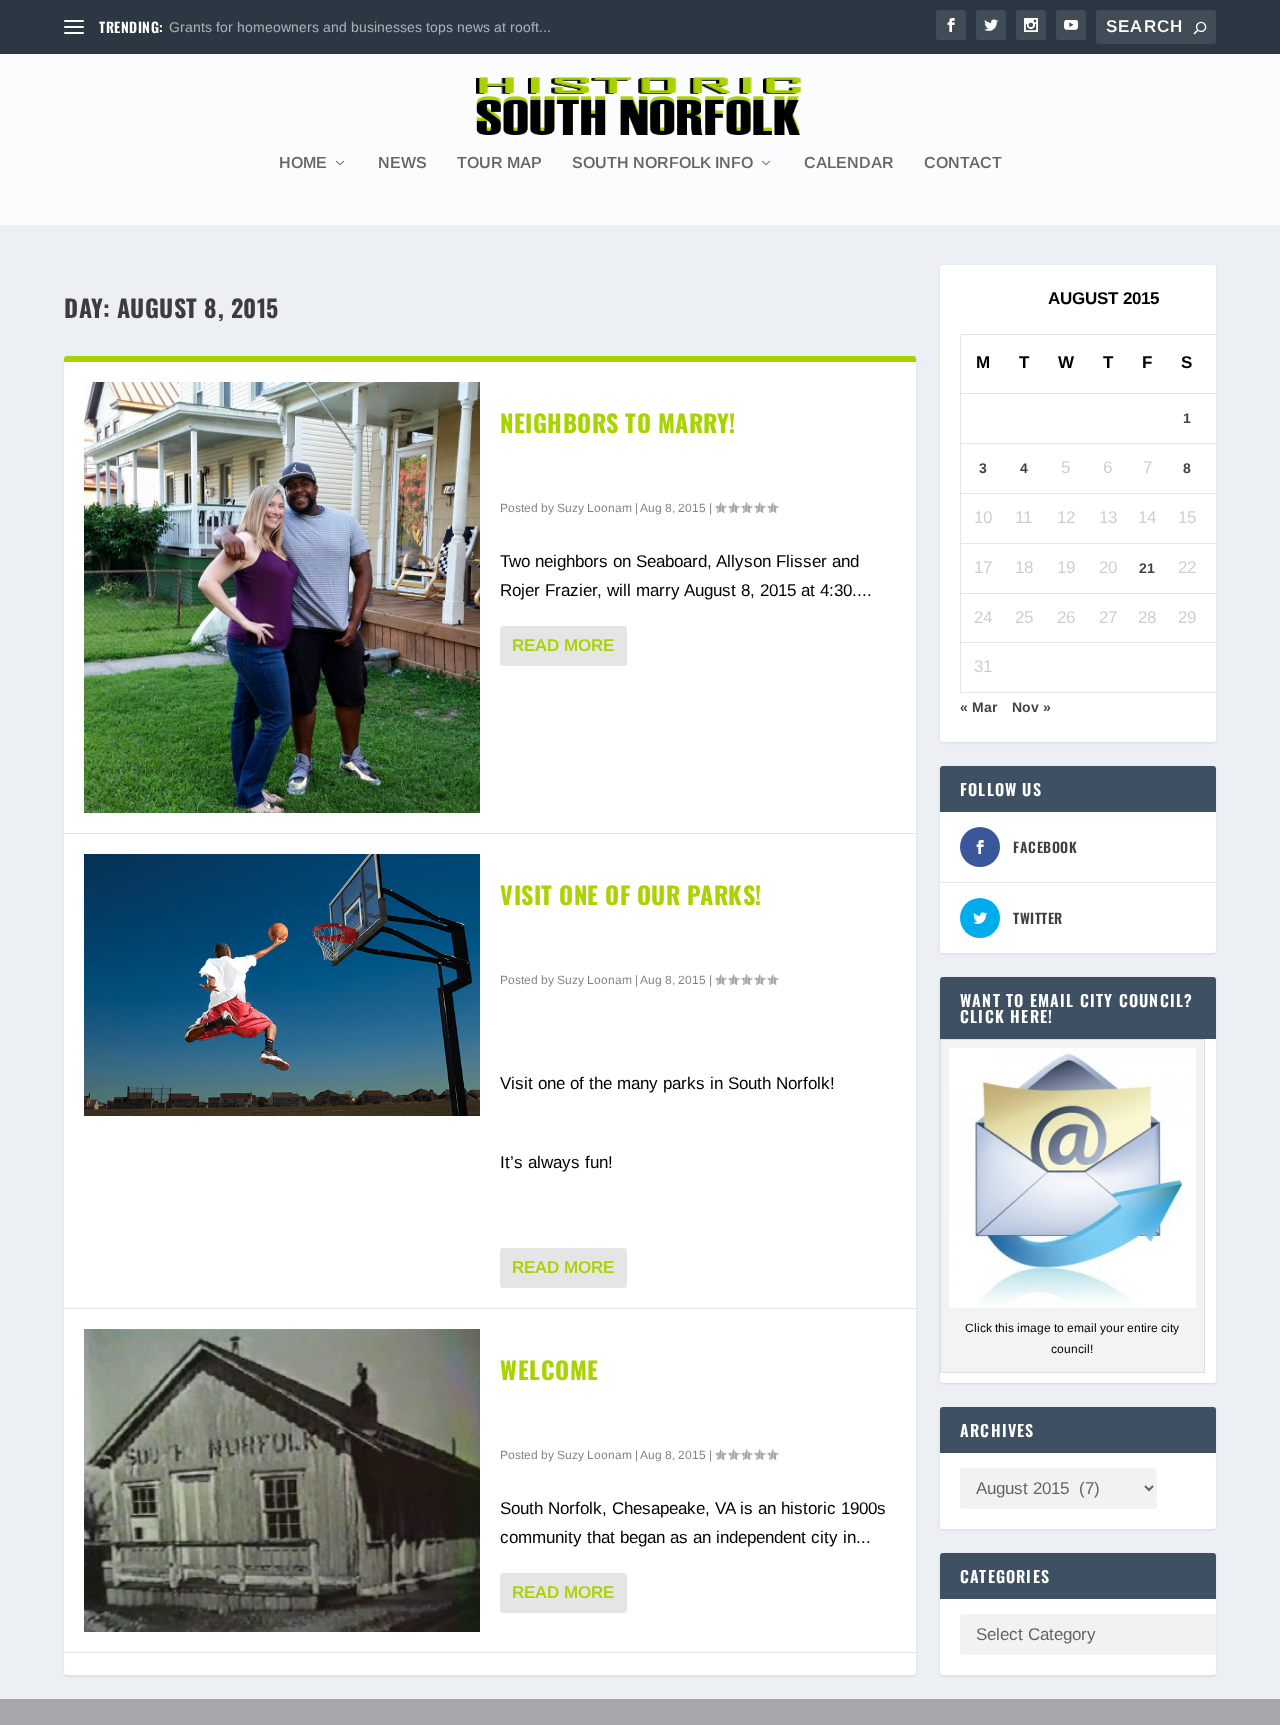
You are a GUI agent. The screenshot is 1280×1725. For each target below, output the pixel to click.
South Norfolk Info (662, 163)
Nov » (1031, 707)
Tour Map (499, 163)
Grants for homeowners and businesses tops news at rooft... (360, 27)
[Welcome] (282, 1480)
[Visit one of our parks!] (282, 985)
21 (1147, 568)
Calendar (849, 163)
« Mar (978, 707)
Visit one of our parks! (631, 894)
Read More (563, 645)
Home (303, 163)
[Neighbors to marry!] (282, 597)
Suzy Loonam (594, 508)
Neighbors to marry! (618, 422)
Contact (963, 163)
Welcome (549, 1369)
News (402, 163)
